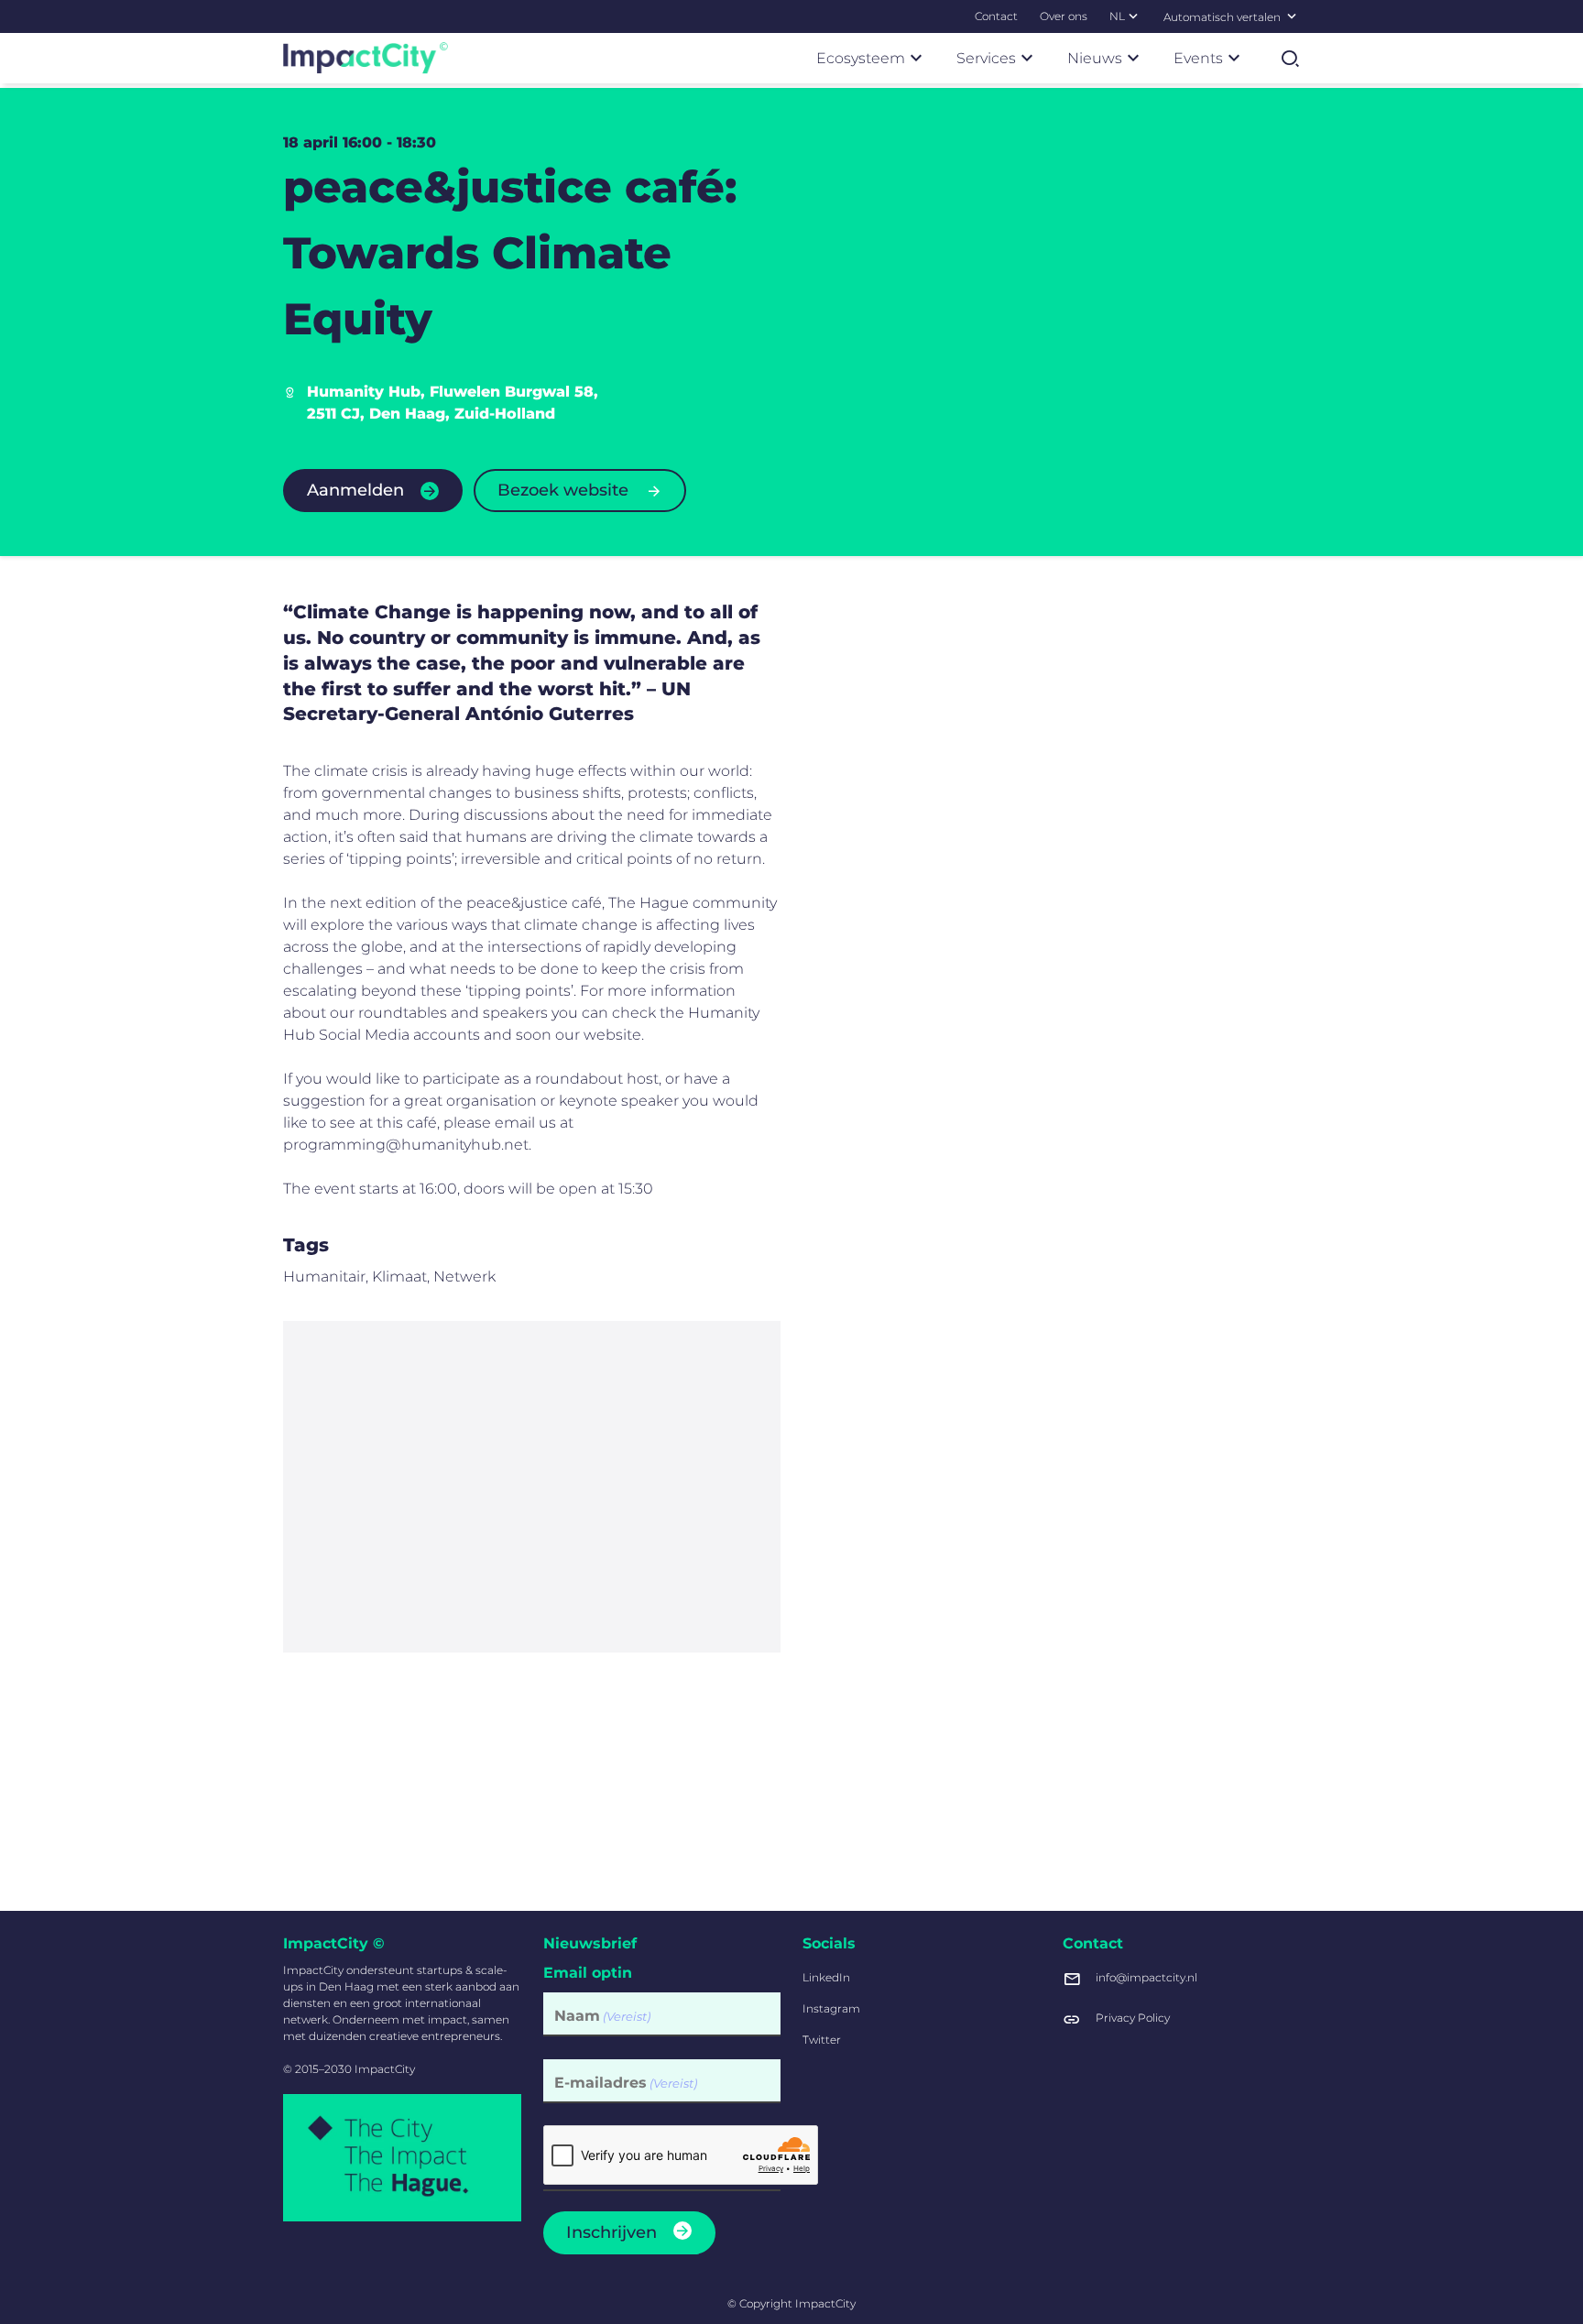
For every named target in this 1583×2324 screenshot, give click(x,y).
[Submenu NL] (1133, 16)
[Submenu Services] (1027, 58)
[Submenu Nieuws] (1133, 58)
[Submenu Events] (1234, 58)
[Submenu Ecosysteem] (916, 58)
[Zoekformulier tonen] (1290, 59)
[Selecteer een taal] (1292, 16)
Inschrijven (611, 2232)
